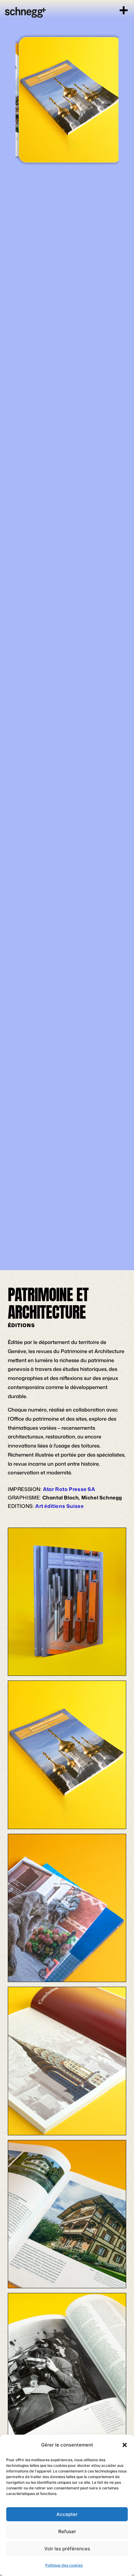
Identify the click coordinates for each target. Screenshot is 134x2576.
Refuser (67, 2531)
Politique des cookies (64, 2565)
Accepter (67, 2514)
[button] (125, 2445)
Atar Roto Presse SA (69, 1489)
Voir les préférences (67, 2549)
